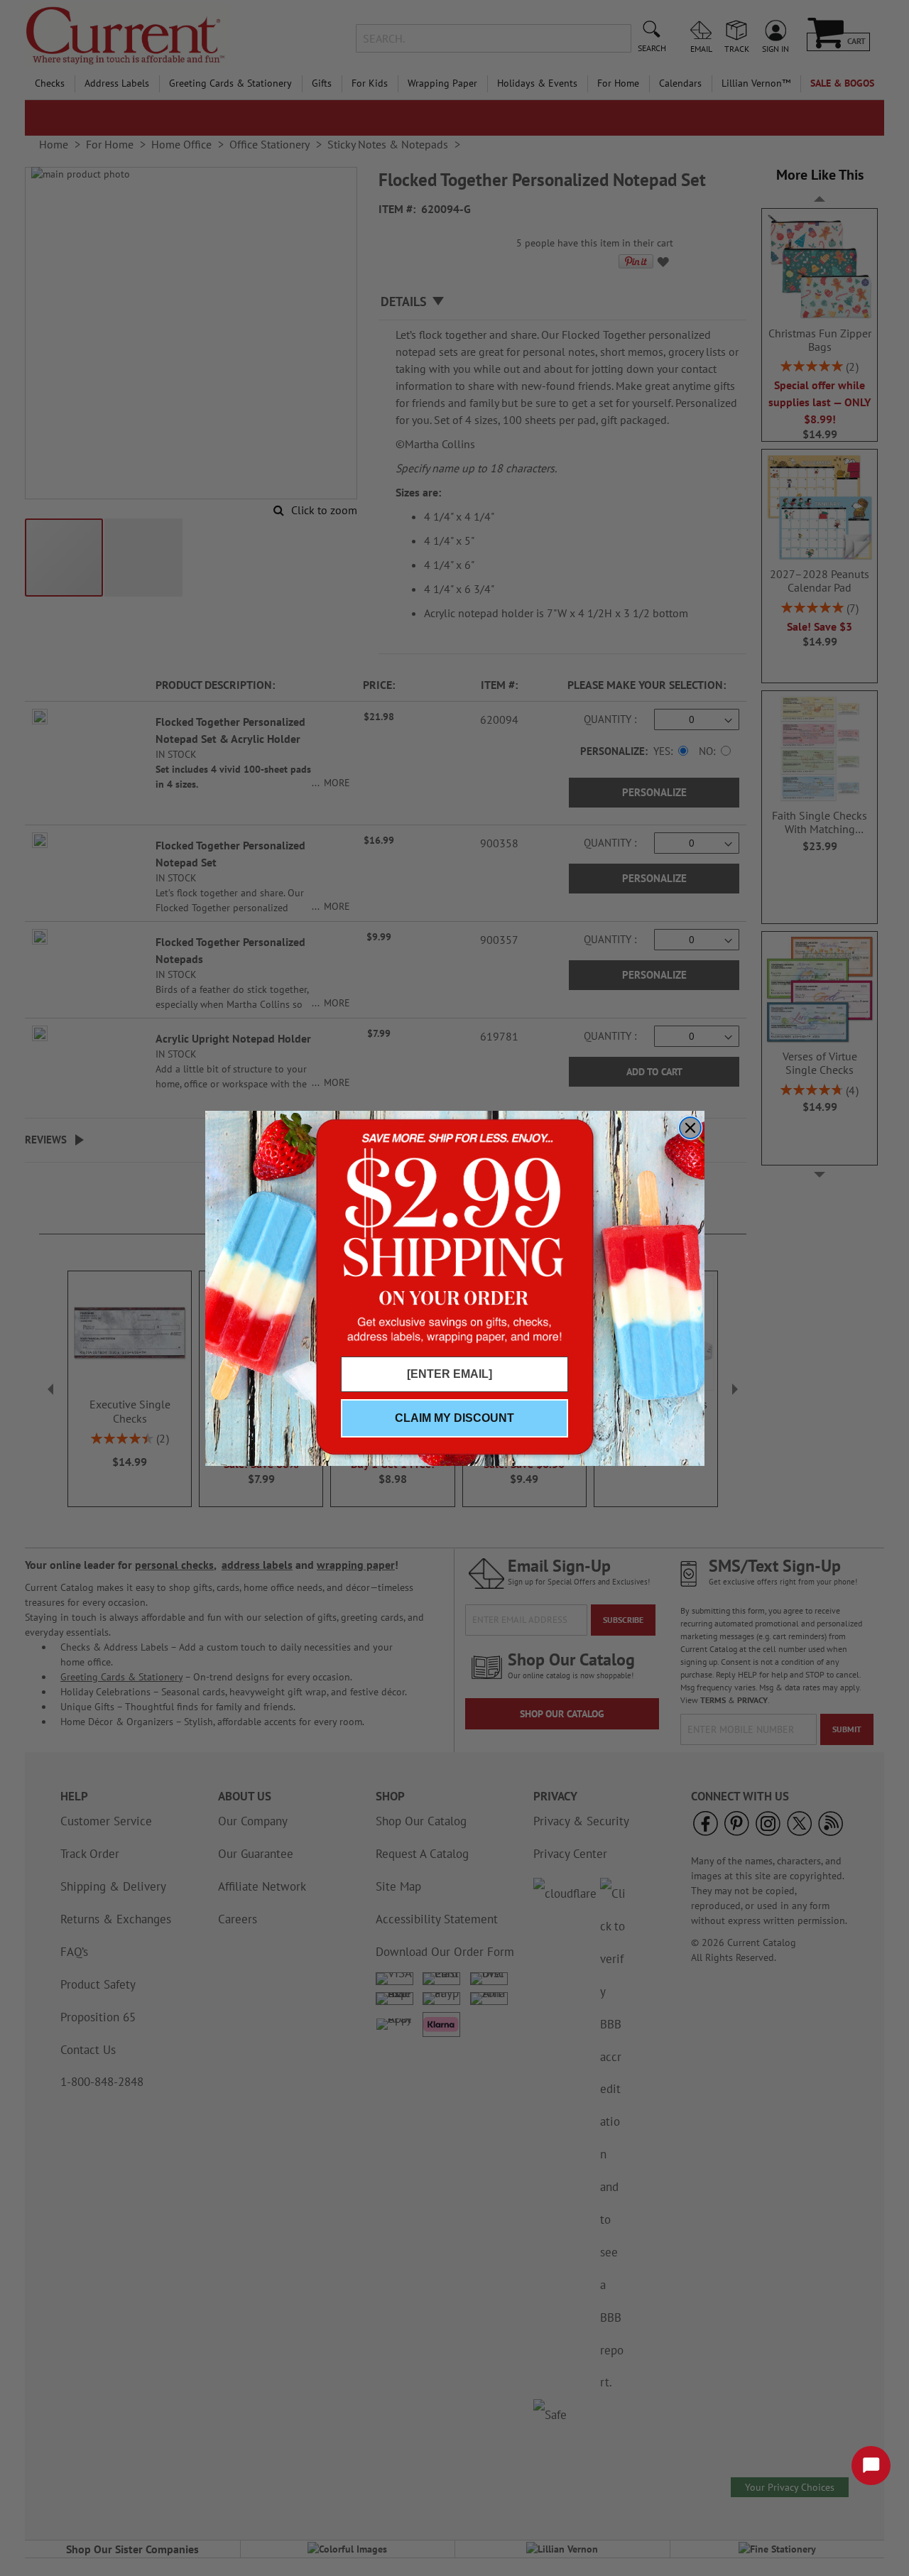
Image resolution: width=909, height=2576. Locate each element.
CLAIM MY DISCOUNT (454, 1418)
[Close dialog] (690, 1128)
